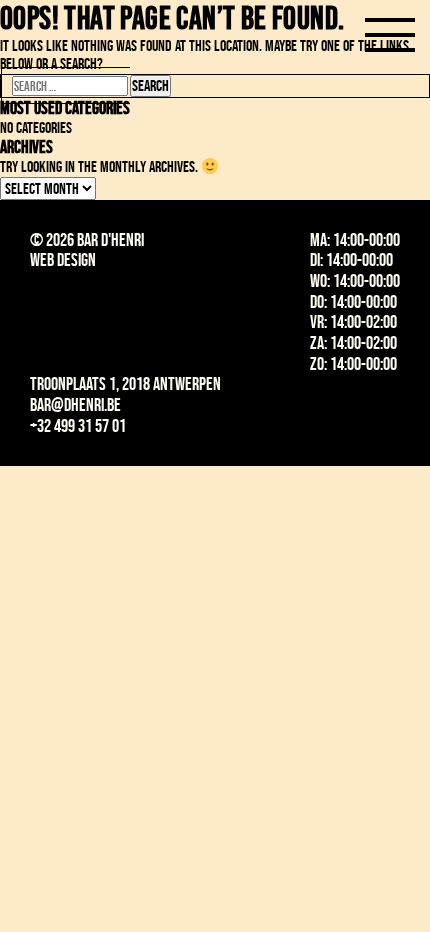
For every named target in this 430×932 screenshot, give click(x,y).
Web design (63, 260)
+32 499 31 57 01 (78, 426)
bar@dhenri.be (75, 405)
